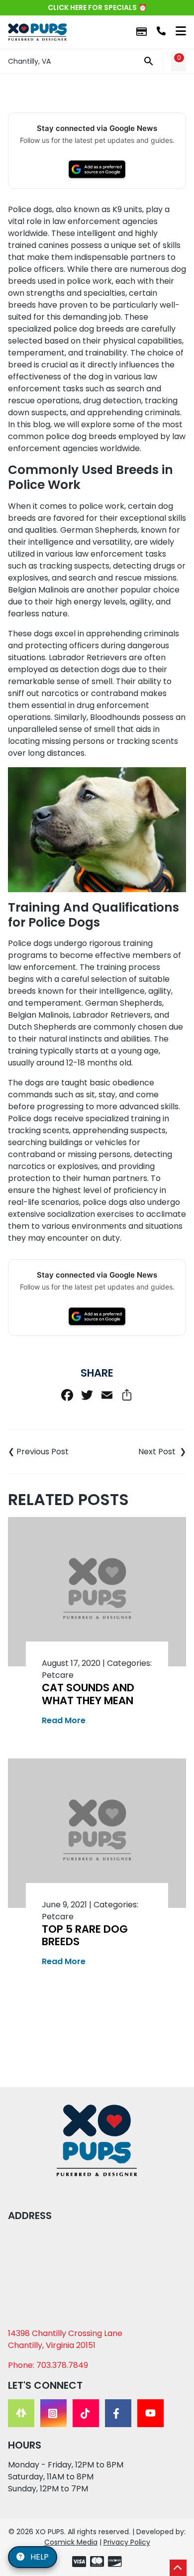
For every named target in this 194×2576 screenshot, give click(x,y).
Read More (64, 1720)
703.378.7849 (161, 31)
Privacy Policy (127, 2542)
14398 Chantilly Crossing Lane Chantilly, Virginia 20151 (65, 2339)
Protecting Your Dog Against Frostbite (142, 1452)
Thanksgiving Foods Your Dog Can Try (52, 1452)
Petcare (58, 1675)
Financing (142, 32)
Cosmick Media (71, 2542)
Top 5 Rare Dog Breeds (85, 1935)
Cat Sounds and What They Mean (88, 1694)
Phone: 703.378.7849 (48, 2365)
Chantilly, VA (29, 61)
